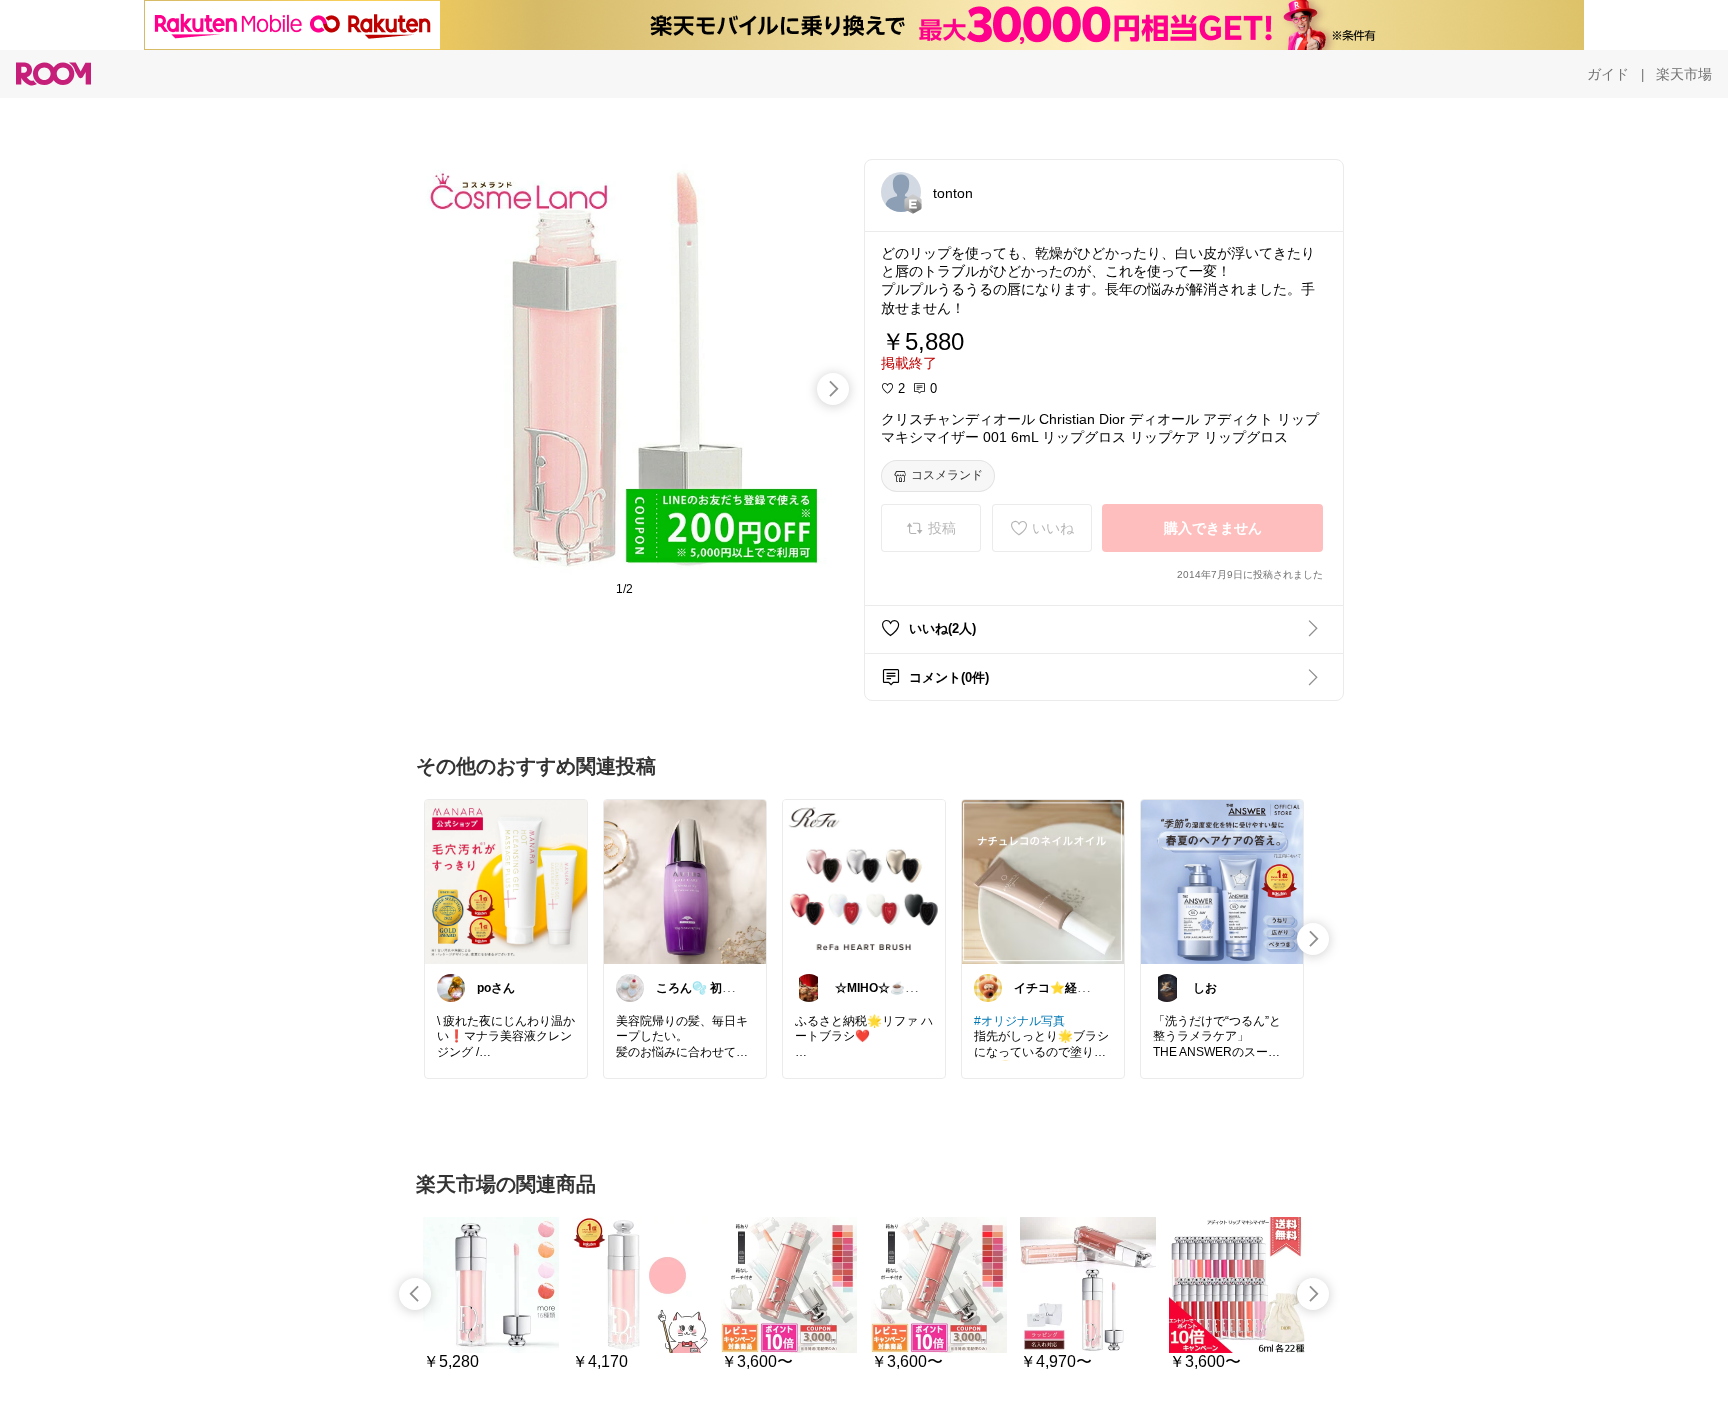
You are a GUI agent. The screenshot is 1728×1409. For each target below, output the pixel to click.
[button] (901, 192)
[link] (506, 881)
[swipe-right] (833, 389)
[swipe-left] (415, 1294)
